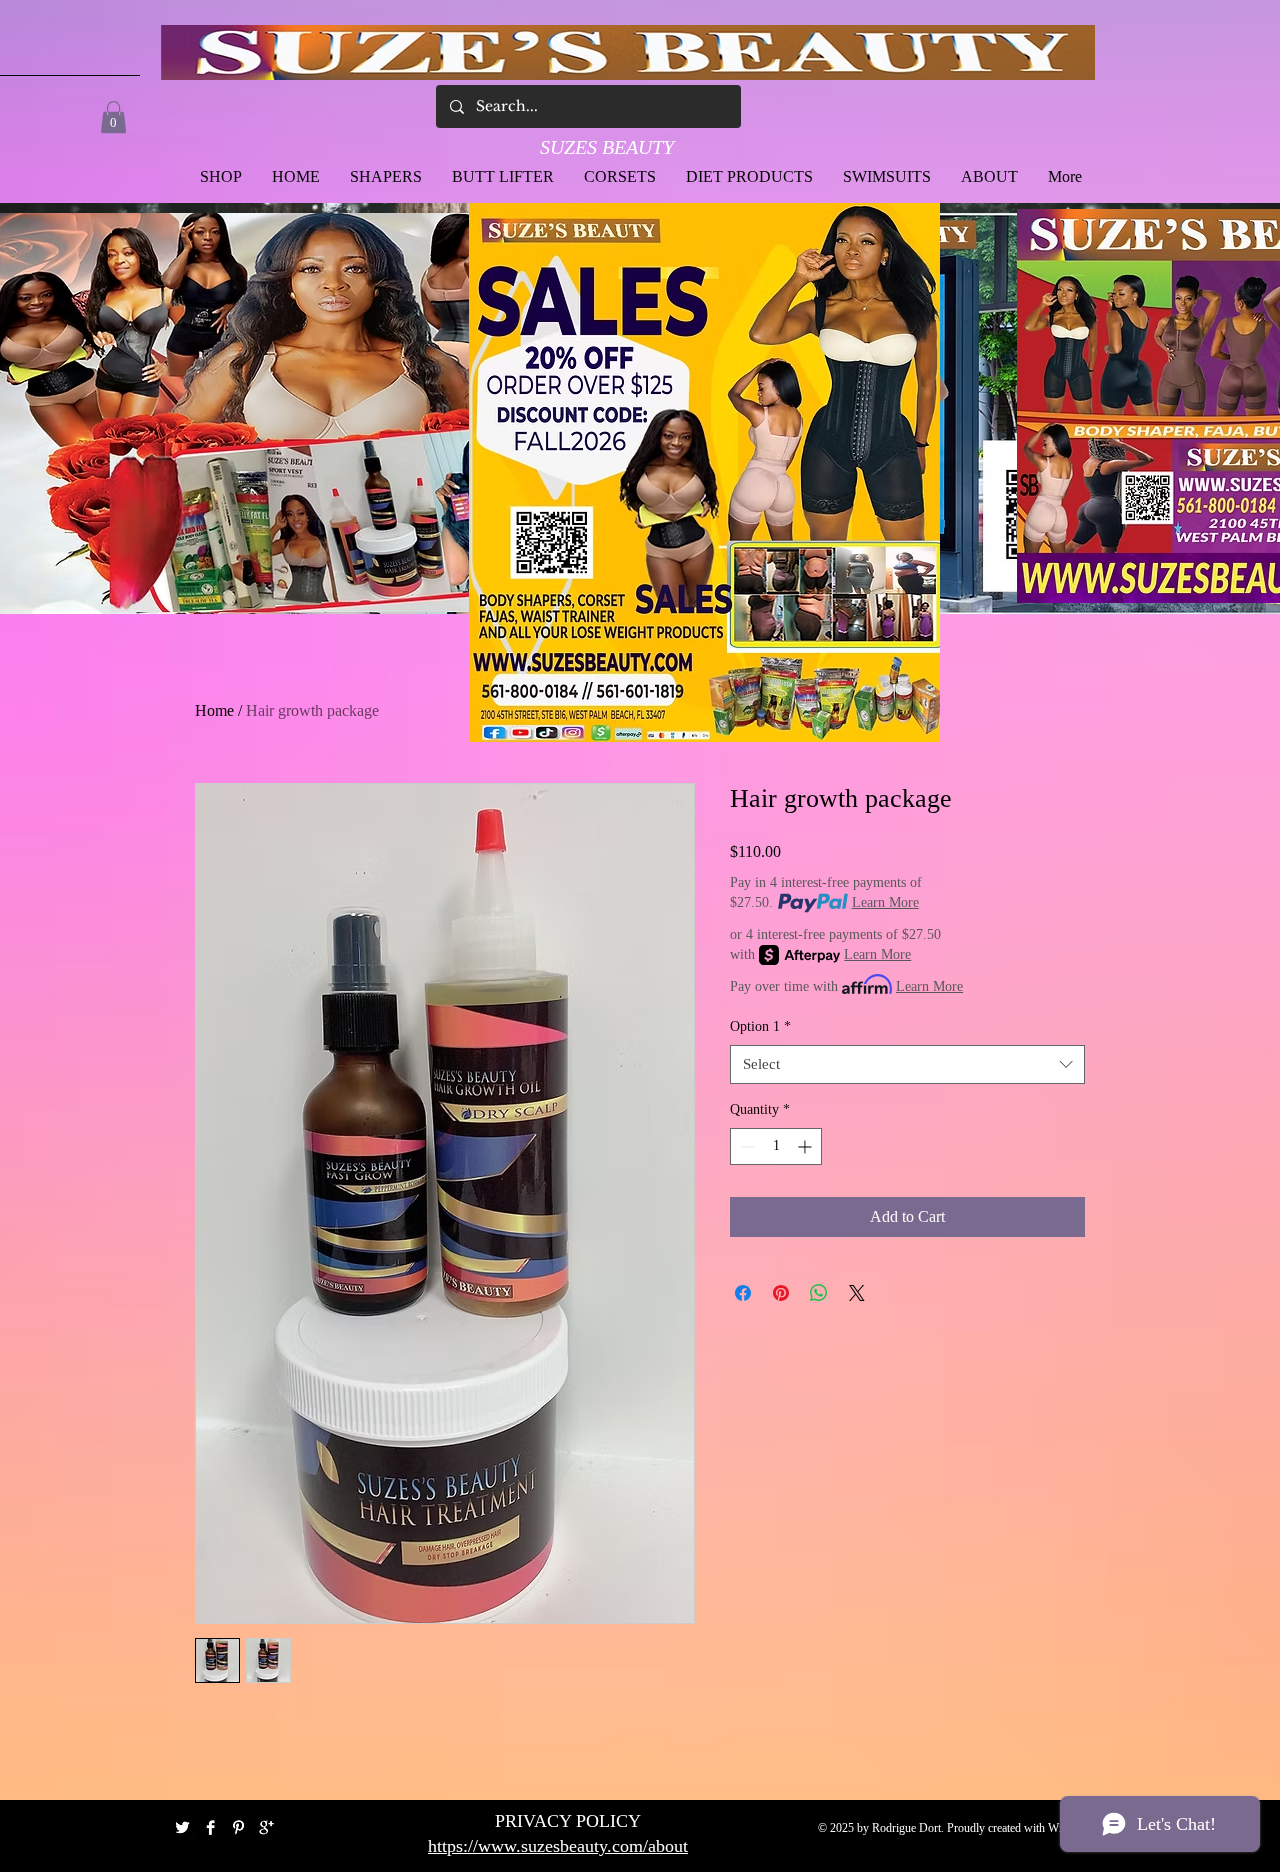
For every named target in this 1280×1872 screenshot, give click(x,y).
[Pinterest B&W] (238, 1827)
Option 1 (760, 1026)
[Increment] (806, 1146)
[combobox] (907, 1064)
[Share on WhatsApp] (819, 1293)
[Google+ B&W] (266, 1827)
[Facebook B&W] (210, 1827)
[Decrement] (745, 1146)
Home (214, 710)
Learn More (885, 902)
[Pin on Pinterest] (781, 1293)
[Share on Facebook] (743, 1293)
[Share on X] (857, 1293)
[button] (113, 117)
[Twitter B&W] (182, 1827)
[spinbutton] (776, 1146)
